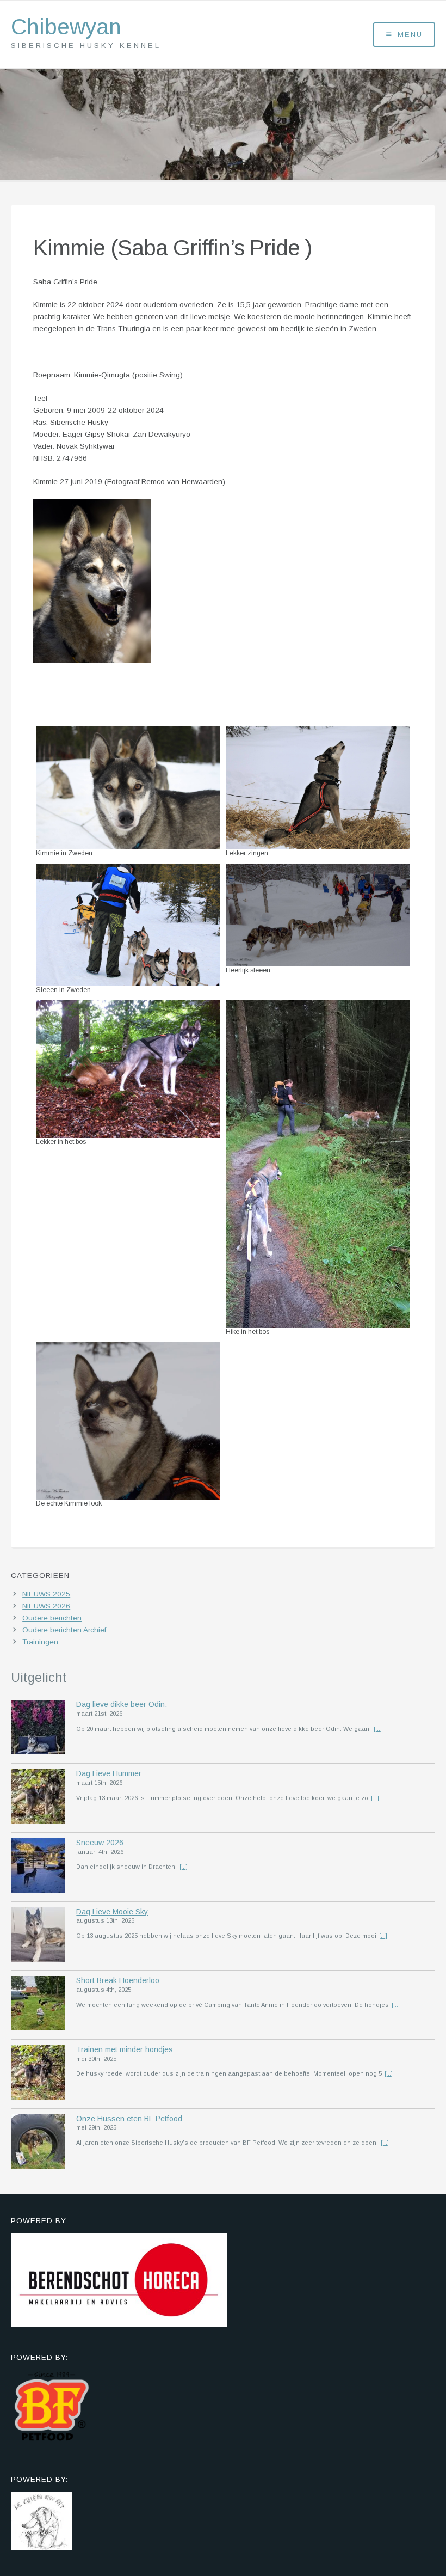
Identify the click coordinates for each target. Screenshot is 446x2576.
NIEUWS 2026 (46, 1606)
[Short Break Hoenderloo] (38, 2005)
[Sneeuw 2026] (38, 1867)
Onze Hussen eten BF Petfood (129, 2119)
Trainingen (40, 1642)
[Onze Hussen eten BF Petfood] (38, 2143)
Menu (410, 35)
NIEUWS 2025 (46, 1594)
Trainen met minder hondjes (125, 2049)
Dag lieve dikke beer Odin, (122, 1704)
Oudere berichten (52, 1618)
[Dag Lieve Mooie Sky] (38, 1936)
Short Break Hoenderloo (118, 1980)
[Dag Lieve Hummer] (38, 1798)
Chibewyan (66, 27)
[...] (378, 1729)
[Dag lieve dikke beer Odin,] (38, 1729)
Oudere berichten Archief (64, 1630)
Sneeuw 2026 (100, 1843)
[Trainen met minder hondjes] (38, 2074)
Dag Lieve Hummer (109, 1773)
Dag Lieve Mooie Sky (112, 1912)
